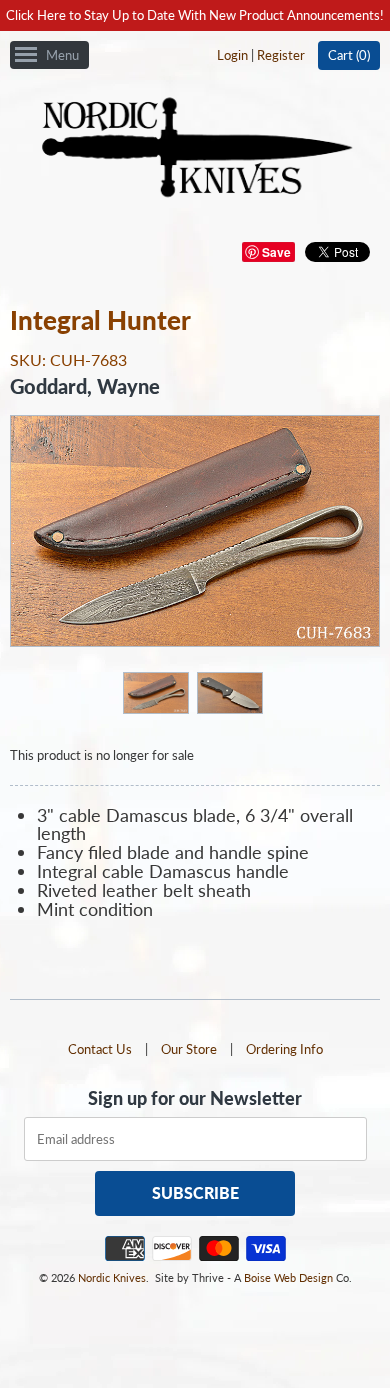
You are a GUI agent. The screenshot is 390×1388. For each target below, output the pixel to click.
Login (232, 55)
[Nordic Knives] (195, 149)
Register (281, 55)
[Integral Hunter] (155, 692)
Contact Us (100, 1049)
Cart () (349, 55)
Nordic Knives (112, 1277)
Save (276, 252)
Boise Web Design (288, 1277)
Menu (62, 55)
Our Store (189, 1049)
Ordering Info (284, 1049)
